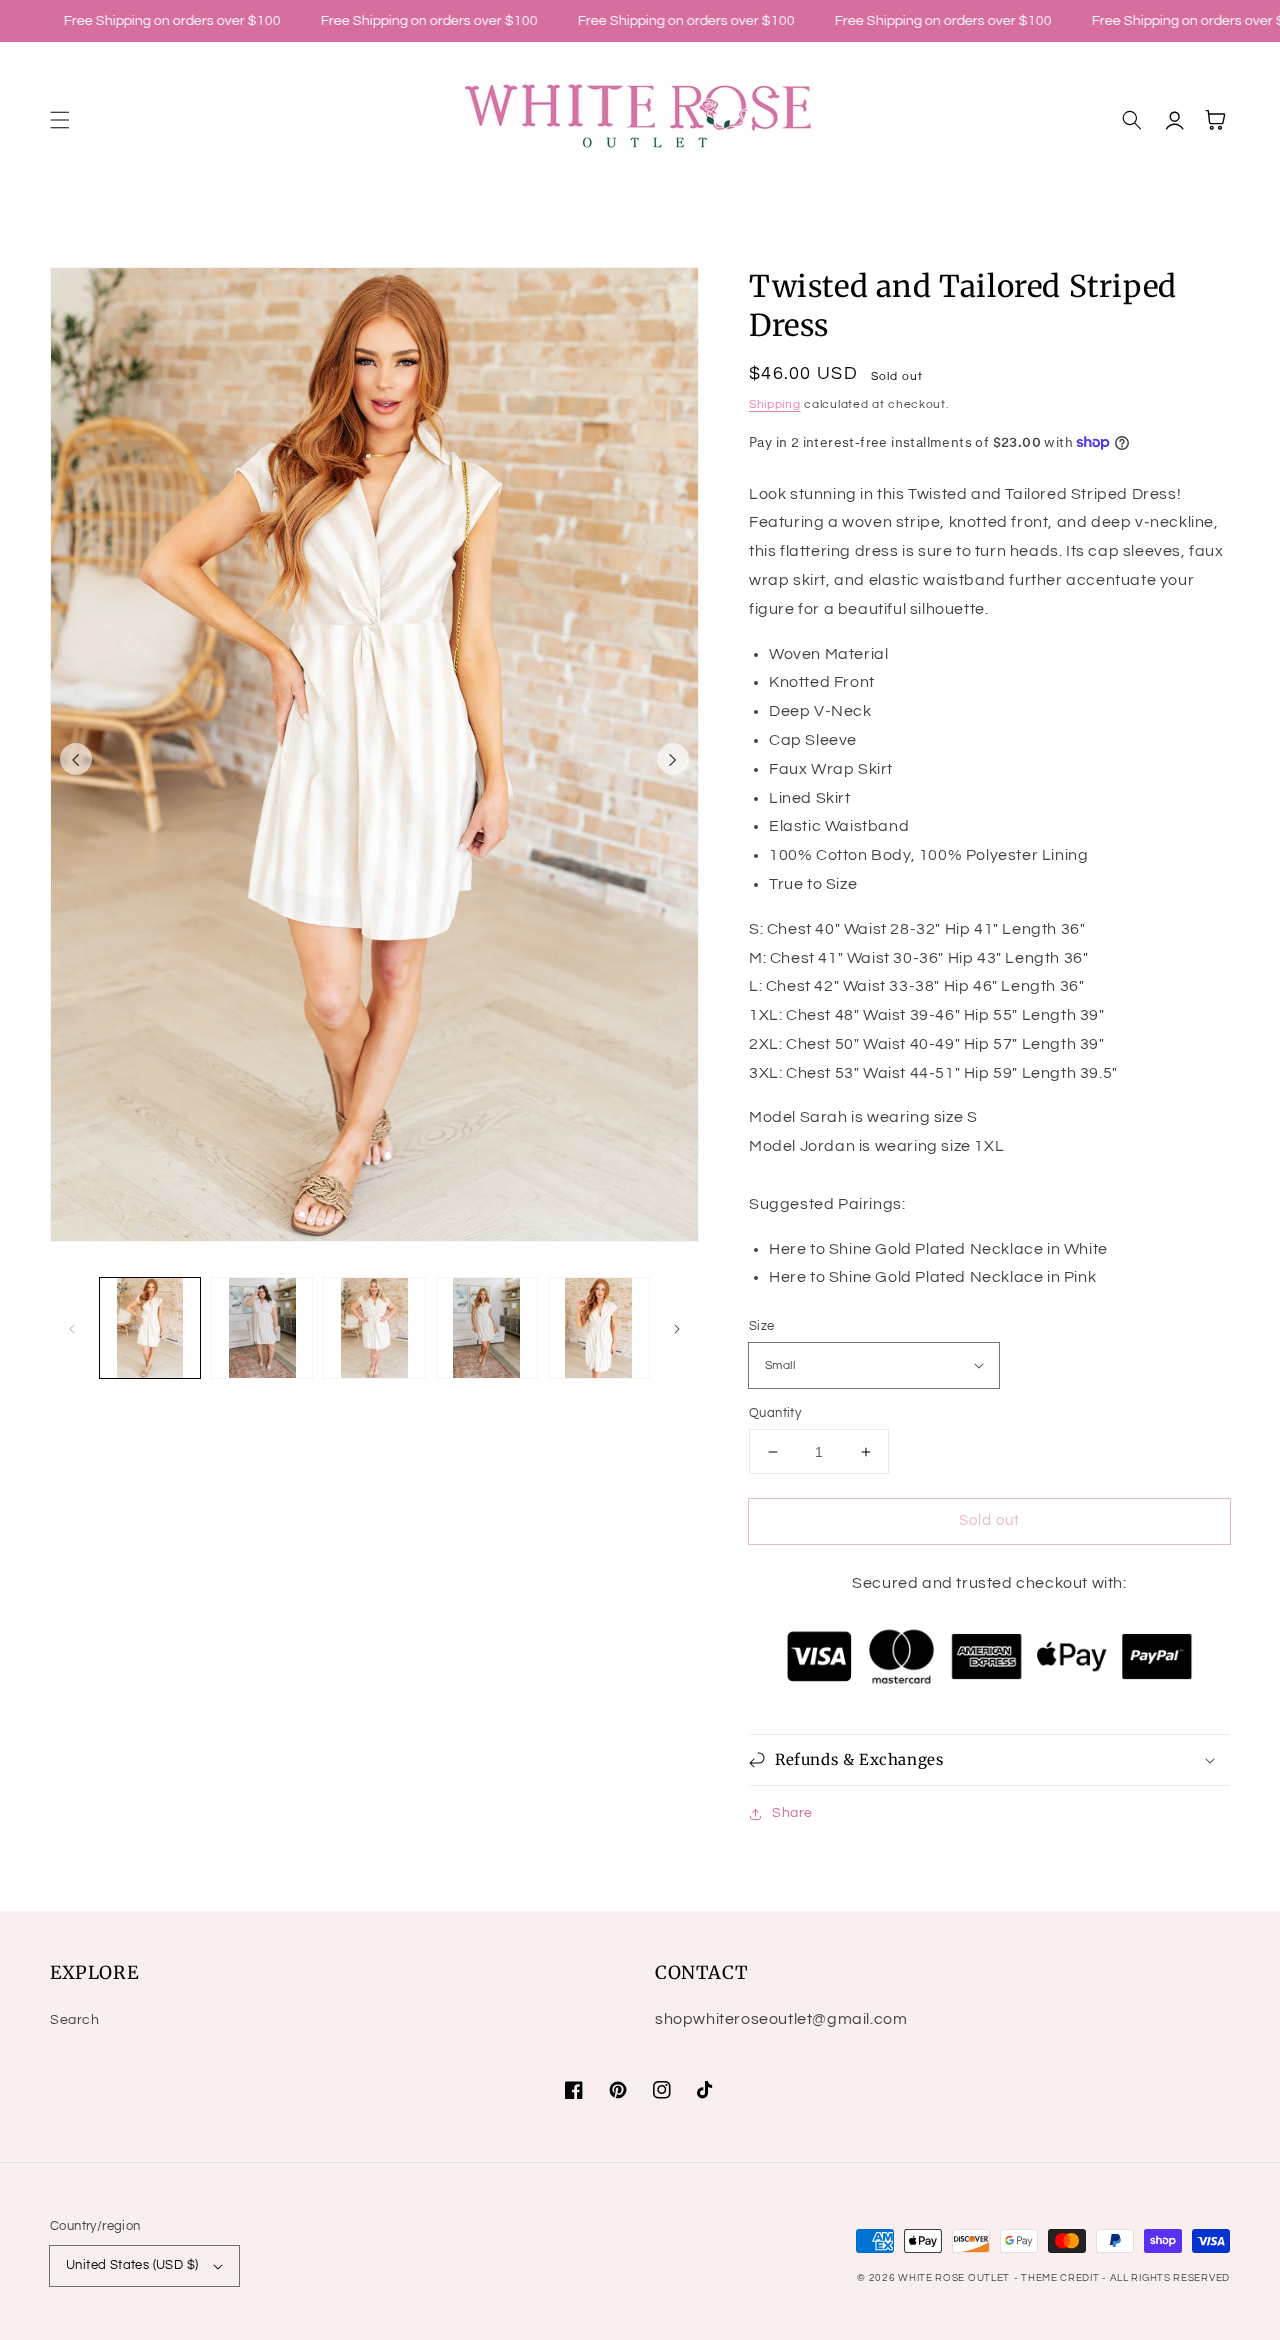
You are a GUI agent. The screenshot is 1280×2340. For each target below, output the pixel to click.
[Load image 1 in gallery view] (150, 1328)
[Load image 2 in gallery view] (262, 1328)
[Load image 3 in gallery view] (374, 1328)
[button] (60, 120)
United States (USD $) (132, 2265)
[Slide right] (673, 759)
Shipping (775, 404)
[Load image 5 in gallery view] (599, 1328)
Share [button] (792, 1813)
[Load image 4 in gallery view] (487, 1328)
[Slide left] (76, 759)
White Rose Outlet (954, 2278)
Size (762, 1326)
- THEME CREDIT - (1062, 2278)
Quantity (775, 1413)
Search (75, 2020)
